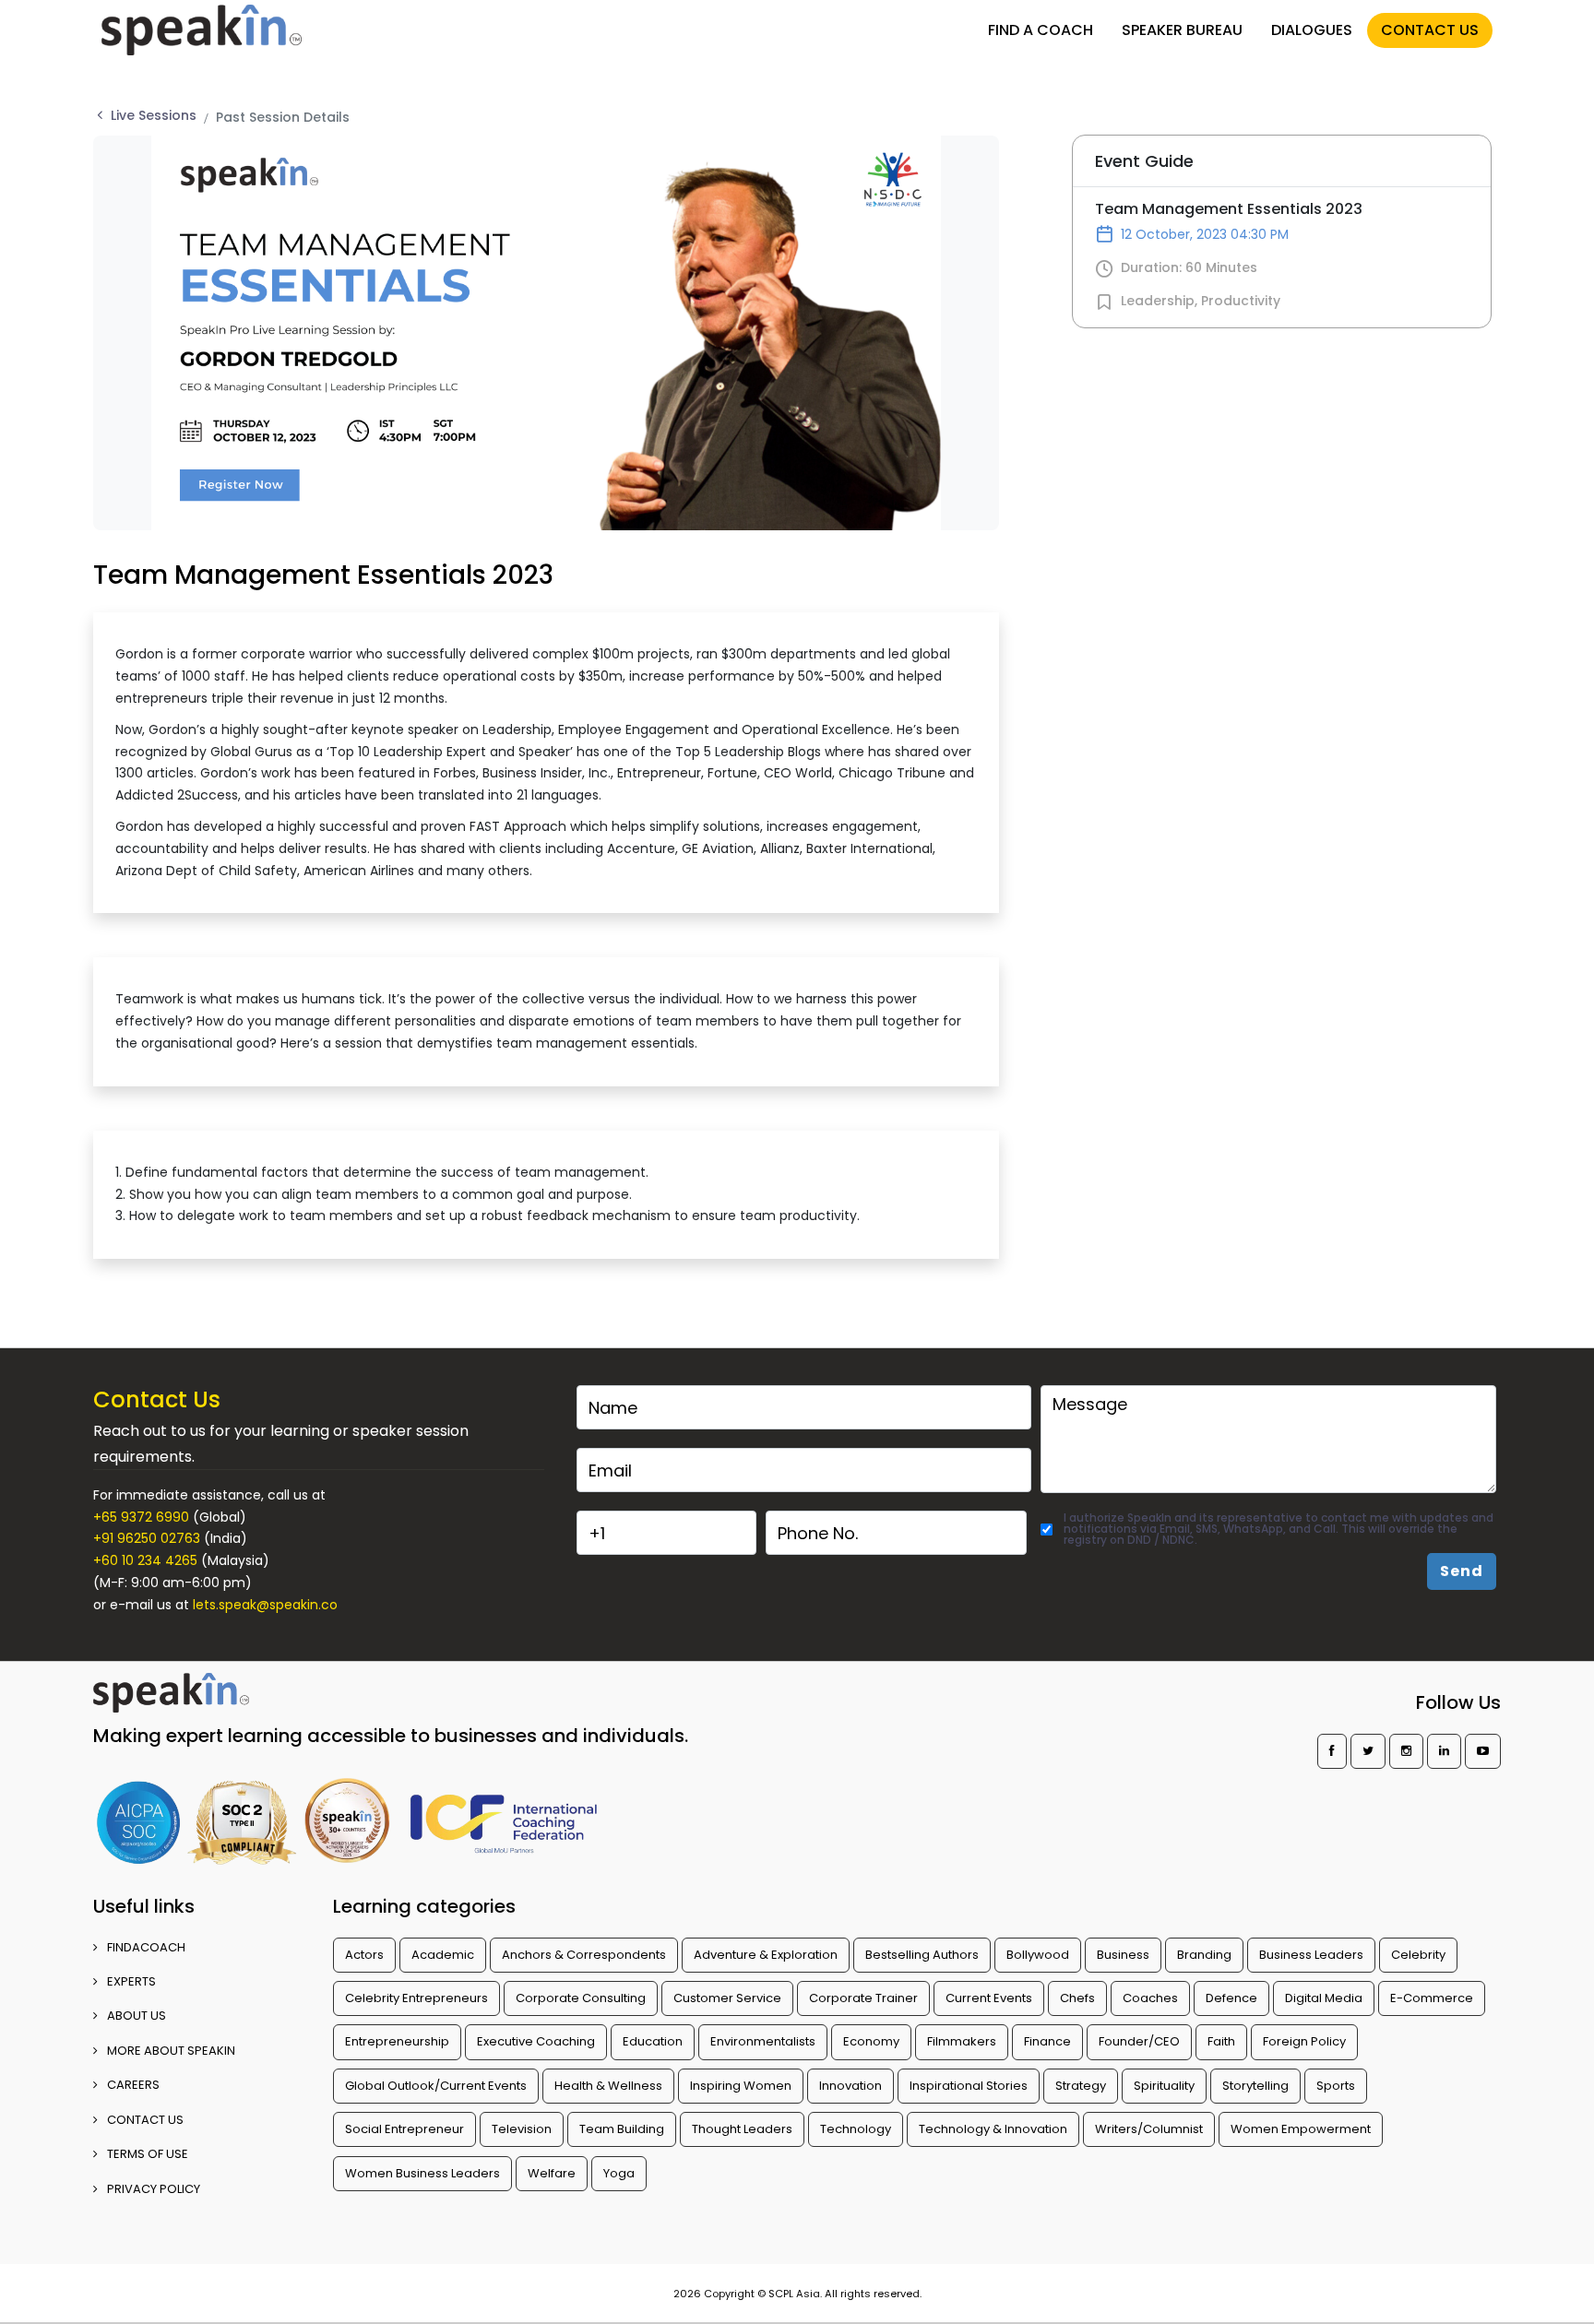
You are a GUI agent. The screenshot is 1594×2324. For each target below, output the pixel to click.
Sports (1336, 2086)
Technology (856, 2129)
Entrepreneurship (397, 2041)
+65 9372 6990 (141, 1517)
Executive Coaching (536, 2041)
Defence (1231, 1998)
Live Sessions (154, 115)
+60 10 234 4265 (145, 1560)
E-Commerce (1432, 1998)
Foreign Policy (1304, 2041)
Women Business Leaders (422, 2173)
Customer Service (727, 1998)
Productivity (1241, 301)
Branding (1204, 1955)
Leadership (1158, 301)
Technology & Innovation (993, 2129)
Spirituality (1164, 2086)
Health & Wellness (608, 2086)
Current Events (989, 1998)
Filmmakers (962, 2041)
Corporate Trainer (863, 1998)
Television (522, 2129)
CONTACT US (1430, 30)
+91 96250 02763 (147, 1538)
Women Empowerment (1301, 2129)
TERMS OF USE (148, 2154)
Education (653, 2041)
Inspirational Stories (969, 2086)
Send (1462, 1571)
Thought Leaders (742, 2129)
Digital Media (1324, 1998)
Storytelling (1255, 2086)
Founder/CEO (1139, 2041)
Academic (443, 1955)
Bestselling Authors (922, 1955)
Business (1123, 1955)
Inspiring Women (741, 2086)
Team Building (622, 2129)
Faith (1221, 2041)
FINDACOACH (146, 1947)
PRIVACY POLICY (154, 2189)
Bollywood (1038, 1955)
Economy (871, 2041)
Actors (364, 1955)
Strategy (1081, 2086)
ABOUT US (137, 2016)
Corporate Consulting (581, 1998)
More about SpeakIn (171, 2051)
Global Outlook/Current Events (436, 2086)
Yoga (619, 2173)
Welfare (552, 2173)
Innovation (851, 2086)
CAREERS (133, 2085)
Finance (1047, 2041)
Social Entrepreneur (404, 2129)
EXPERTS (131, 1981)
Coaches (1150, 1998)
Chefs (1077, 1998)
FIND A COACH (1041, 30)
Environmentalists (763, 2041)
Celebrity (1418, 1955)
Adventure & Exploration (766, 1955)
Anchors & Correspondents (584, 1955)
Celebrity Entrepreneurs (416, 1998)
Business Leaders (1311, 1955)
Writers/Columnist (1149, 2129)
